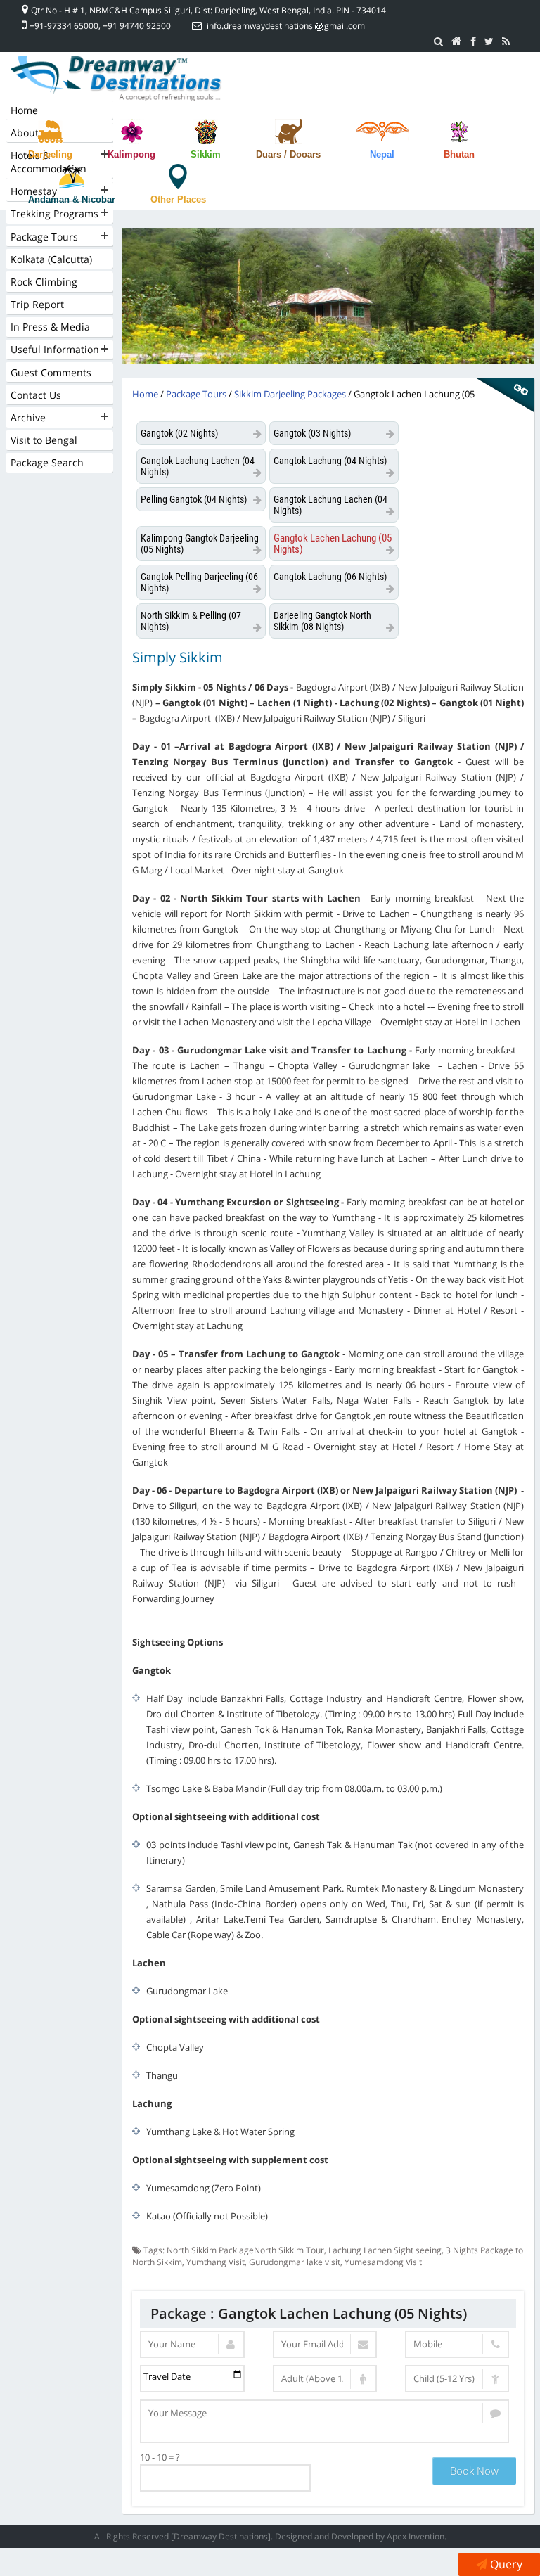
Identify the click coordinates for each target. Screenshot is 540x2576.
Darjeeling (50, 154)
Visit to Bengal (44, 440)
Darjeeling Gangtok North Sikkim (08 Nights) (322, 621)
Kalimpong (131, 154)
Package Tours (44, 237)
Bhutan (459, 154)
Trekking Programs (54, 213)
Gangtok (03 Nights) (312, 433)
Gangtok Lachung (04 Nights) (330, 461)
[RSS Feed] (506, 41)
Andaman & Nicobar (72, 199)
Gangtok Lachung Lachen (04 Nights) (198, 466)
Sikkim (206, 154)
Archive (28, 417)
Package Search (47, 462)
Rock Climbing (44, 282)
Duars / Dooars (288, 154)
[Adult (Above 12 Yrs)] (325, 2379)
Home (24, 110)
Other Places (178, 199)
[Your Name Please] (192, 2344)
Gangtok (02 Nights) (179, 433)
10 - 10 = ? (160, 2457)
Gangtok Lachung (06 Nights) (330, 577)
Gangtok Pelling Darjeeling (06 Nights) (199, 582)
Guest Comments (51, 372)
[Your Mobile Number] (457, 2344)
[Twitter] (489, 41)
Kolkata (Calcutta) (51, 259)
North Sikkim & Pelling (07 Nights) (191, 621)
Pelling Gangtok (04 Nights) (194, 499)
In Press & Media (50, 327)
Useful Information (55, 349)
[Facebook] (473, 41)
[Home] (457, 41)
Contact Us (36, 395)
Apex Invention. (417, 2536)
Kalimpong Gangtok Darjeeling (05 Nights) (200, 544)
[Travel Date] (192, 2379)
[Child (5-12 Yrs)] (457, 2379)
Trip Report (37, 304)
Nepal (382, 154)
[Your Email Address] (325, 2344)
